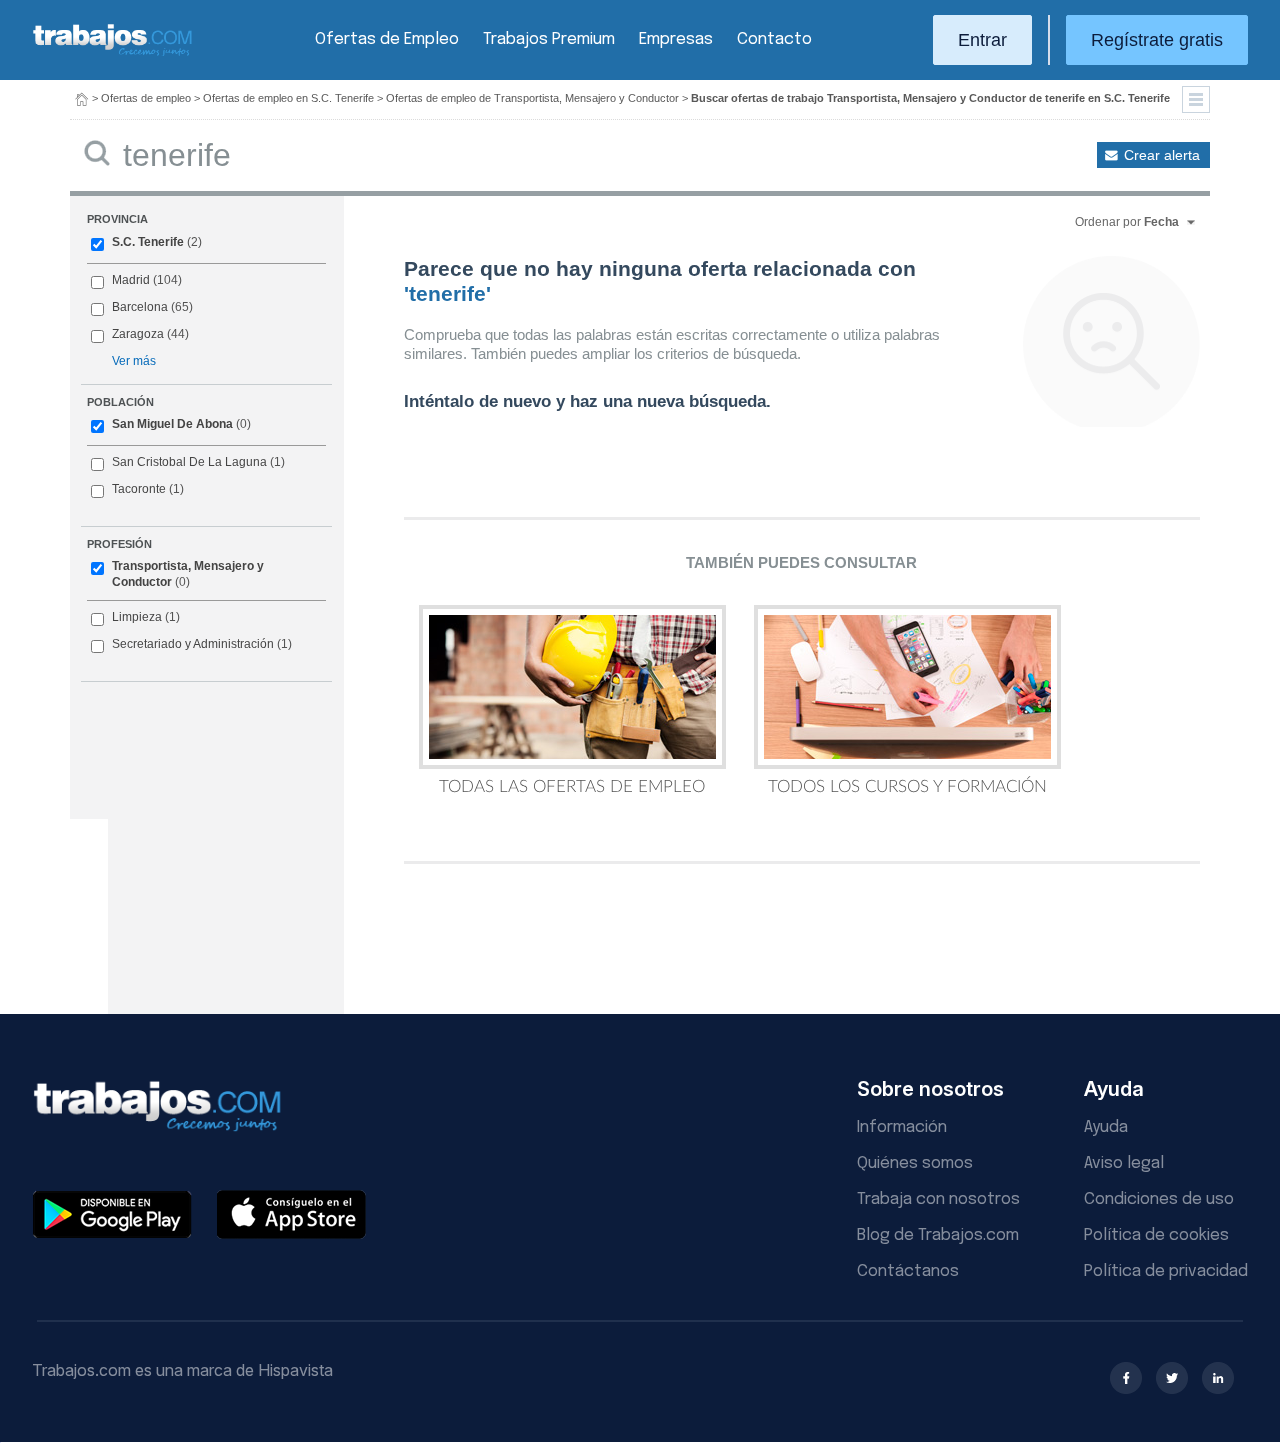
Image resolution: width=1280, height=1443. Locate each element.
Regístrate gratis (1157, 40)
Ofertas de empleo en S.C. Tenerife (288, 98)
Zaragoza (138, 334)
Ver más (134, 361)
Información (902, 1127)
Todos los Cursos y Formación (907, 786)
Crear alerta (1162, 155)
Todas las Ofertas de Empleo (572, 786)
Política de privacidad (1166, 1271)
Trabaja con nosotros (938, 1199)
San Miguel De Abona (172, 424)
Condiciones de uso (1159, 1199)
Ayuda (1106, 1127)
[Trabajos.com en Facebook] (1126, 1378)
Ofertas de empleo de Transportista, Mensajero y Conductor (532, 98)
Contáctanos (908, 1271)
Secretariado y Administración (193, 644)
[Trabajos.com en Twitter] (1172, 1378)
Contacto (774, 39)
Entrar (982, 40)
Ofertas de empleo (146, 98)
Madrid (131, 280)
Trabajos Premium (549, 39)
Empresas (676, 39)
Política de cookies (1156, 1235)
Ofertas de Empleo (387, 39)
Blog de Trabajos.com (938, 1235)
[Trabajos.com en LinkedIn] (1218, 1378)
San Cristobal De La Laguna (189, 462)
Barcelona (140, 307)
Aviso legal (1124, 1163)
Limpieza (137, 617)
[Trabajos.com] (113, 53)
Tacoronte (139, 489)
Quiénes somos (915, 1163)
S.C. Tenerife (148, 242)
